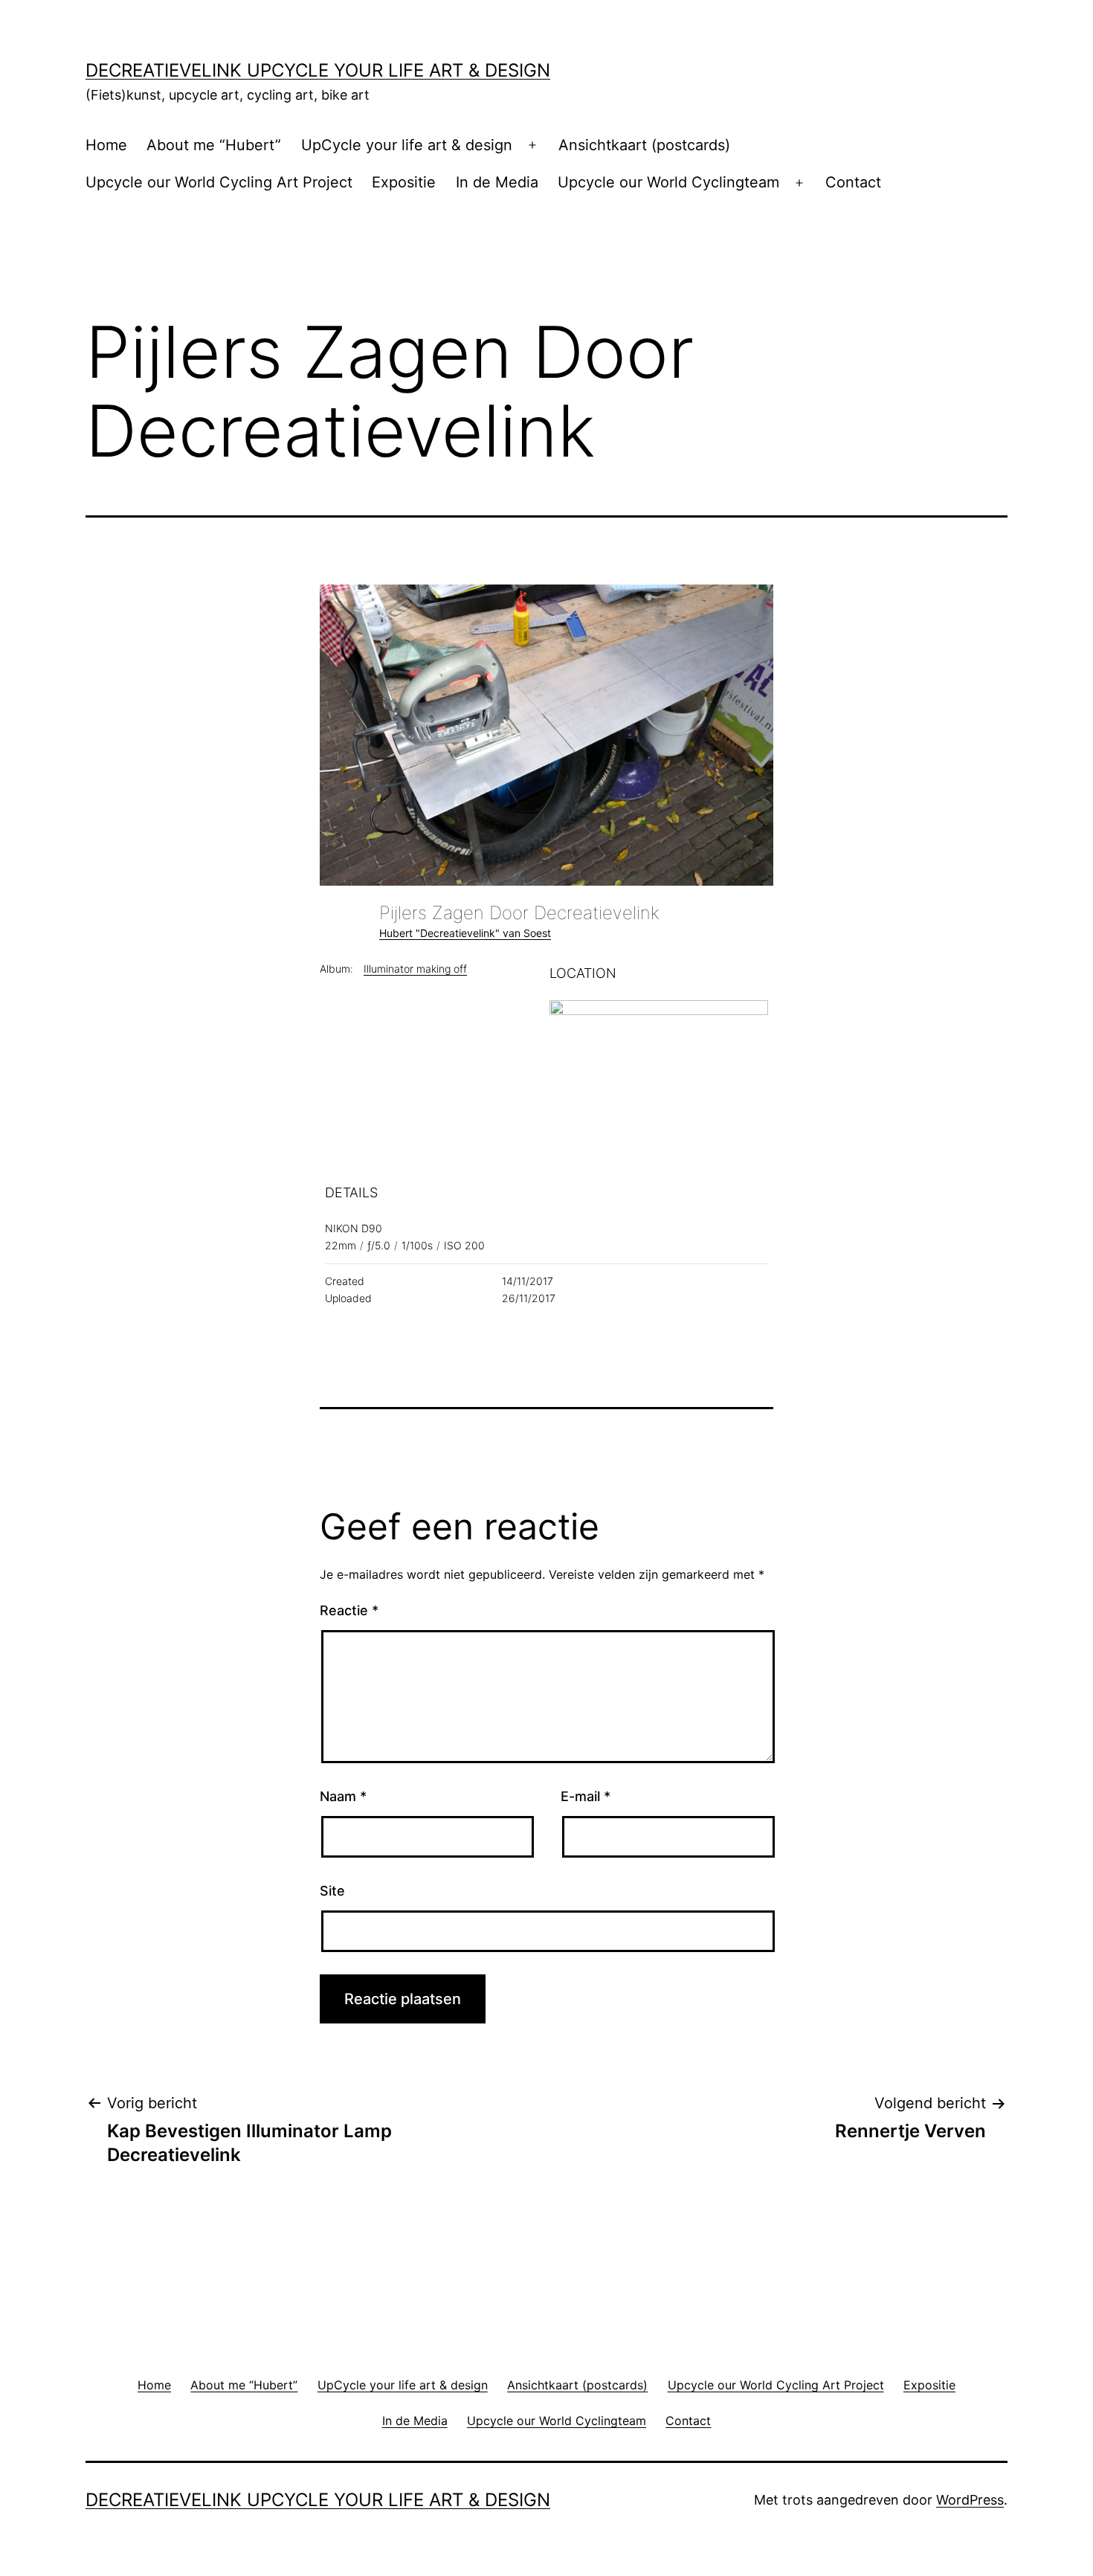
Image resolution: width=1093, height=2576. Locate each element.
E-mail (586, 1796)
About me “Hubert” (214, 145)
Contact (853, 182)
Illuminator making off (415, 969)
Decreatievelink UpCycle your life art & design (318, 70)
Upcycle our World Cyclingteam (668, 182)
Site (332, 1891)
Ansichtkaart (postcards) (644, 145)
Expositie (404, 182)
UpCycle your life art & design (407, 145)
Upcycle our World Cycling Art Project (219, 182)
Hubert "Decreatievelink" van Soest (465, 933)
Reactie (349, 1610)
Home (106, 145)
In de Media (497, 182)
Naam (343, 1796)
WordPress (970, 2500)
